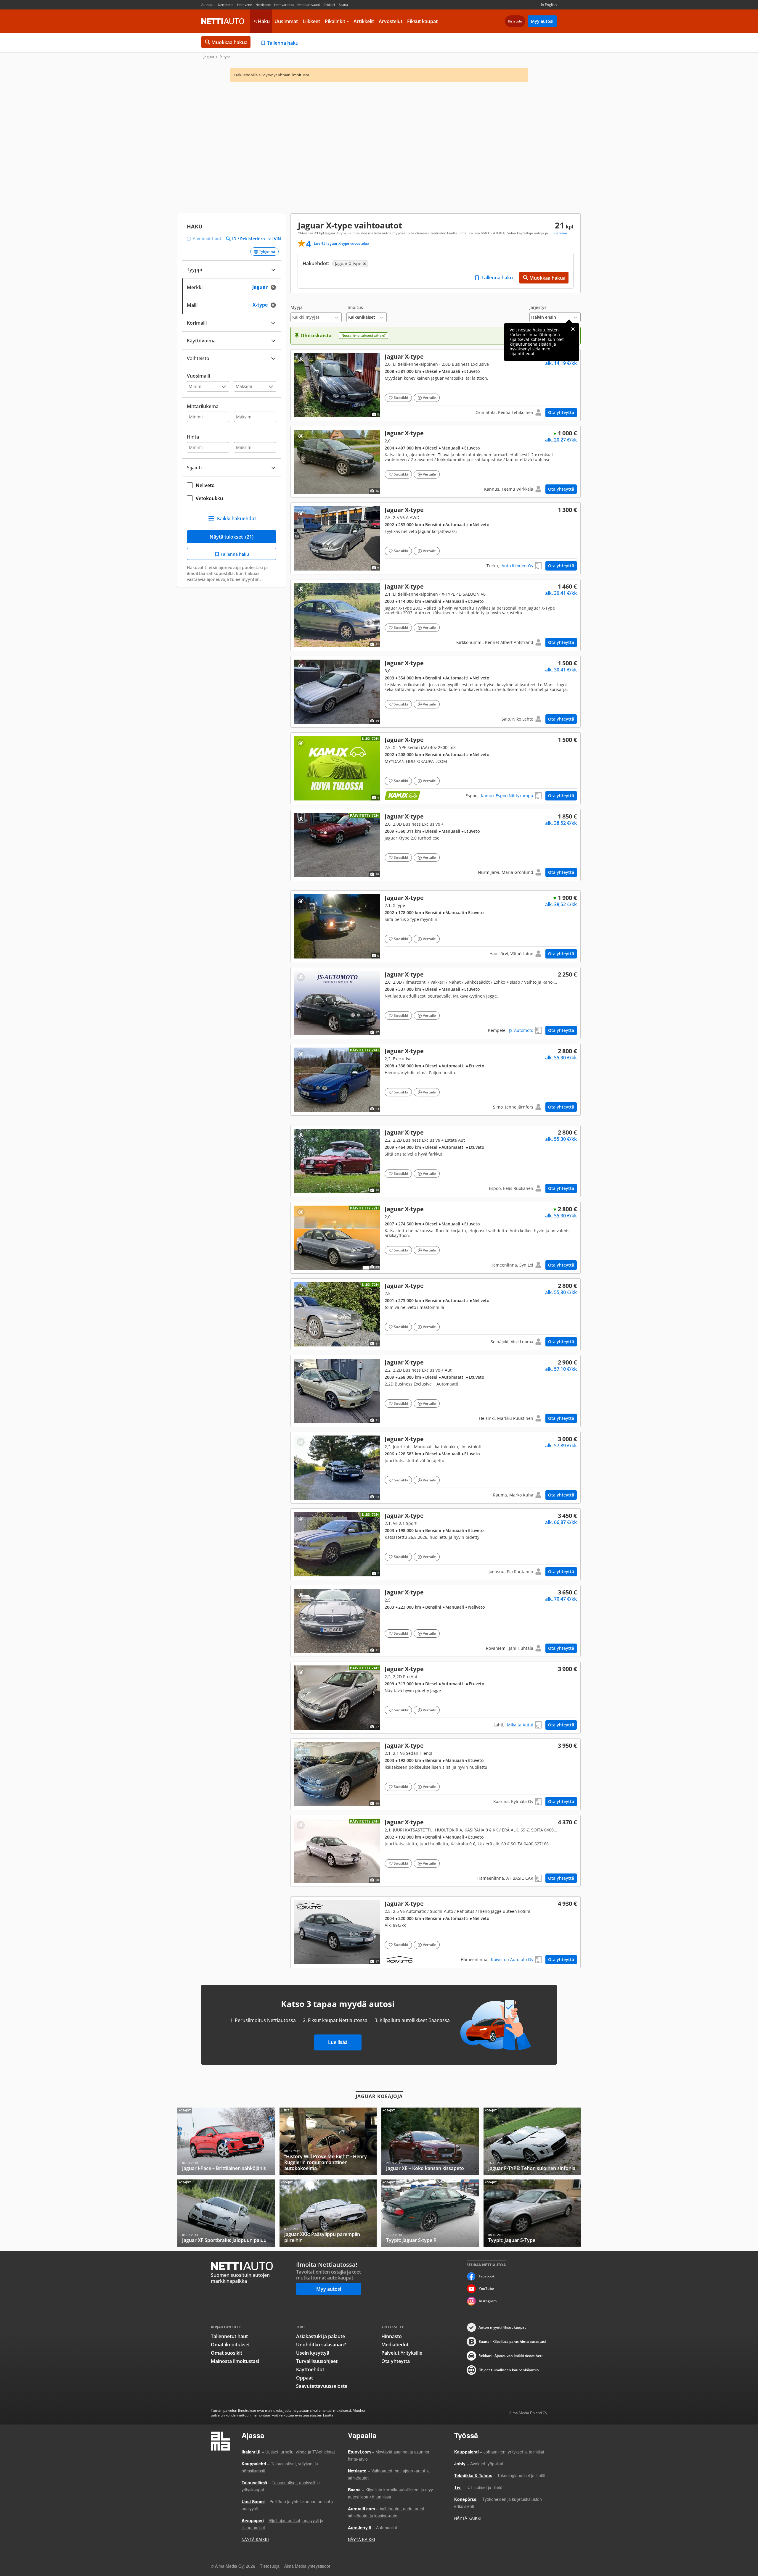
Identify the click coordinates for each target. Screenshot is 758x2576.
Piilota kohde (301, 359)
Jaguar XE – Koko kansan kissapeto (430, 2141)
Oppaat (305, 2378)
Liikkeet (311, 21)
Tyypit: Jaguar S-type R (430, 2213)
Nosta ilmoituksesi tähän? (363, 335)
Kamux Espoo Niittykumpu (507, 796)
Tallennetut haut (229, 2336)
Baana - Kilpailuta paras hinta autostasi (512, 2341)
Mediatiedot (395, 2345)
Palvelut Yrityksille (402, 2353)
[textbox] (227, 287)
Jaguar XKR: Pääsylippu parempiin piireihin (328, 2213)
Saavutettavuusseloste (322, 2386)
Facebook (487, 2276)
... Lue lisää (558, 233)
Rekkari (329, 5)
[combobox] (232, 287)
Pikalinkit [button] (335, 21)
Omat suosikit (227, 2353)
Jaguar (209, 57)
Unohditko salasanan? (321, 2345)
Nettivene (245, 5)
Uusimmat (286, 21)
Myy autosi (542, 21)
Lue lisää (338, 2042)
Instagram (488, 2301)
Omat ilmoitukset (230, 2345)
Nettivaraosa (284, 5)
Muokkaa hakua (229, 42)
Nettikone (263, 5)
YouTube (486, 2289)
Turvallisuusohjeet (317, 2361)
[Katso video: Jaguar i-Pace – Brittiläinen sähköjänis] (226, 2141)
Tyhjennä (267, 251)
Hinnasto (392, 2336)
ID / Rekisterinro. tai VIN (257, 239)
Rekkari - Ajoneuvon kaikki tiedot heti (510, 2356)
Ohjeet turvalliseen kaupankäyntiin (509, 2370)
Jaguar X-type (436, 385)
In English (549, 5)
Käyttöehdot (310, 2369)
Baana (343, 5)
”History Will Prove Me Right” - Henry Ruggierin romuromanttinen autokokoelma (328, 2141)
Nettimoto (226, 5)
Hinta (193, 437)
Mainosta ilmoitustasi (235, 2361)
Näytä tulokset (232, 537)
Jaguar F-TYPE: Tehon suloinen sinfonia (532, 2141)
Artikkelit (364, 21)
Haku (264, 21)
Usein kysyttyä (313, 2353)
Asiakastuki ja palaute (321, 2336)
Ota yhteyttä (561, 412)
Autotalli (208, 5)
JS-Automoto (521, 1030)
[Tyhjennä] (275, 287)
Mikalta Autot (520, 1725)
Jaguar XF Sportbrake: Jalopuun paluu (226, 2213)
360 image (337, 1003)
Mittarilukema (203, 406)
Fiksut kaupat (422, 21)
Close (573, 329)
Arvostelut (391, 21)
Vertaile (429, 398)
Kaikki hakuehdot (237, 518)
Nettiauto (223, 21)
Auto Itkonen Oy (517, 566)
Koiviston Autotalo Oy (512, 1959)
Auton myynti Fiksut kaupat (502, 2327)
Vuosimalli (198, 376)
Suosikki (401, 398)
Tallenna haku (283, 43)
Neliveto (205, 485)
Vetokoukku (209, 498)
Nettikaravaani (309, 5)
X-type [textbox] (266, 304)
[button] (316, 314)
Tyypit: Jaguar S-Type (532, 2213)
